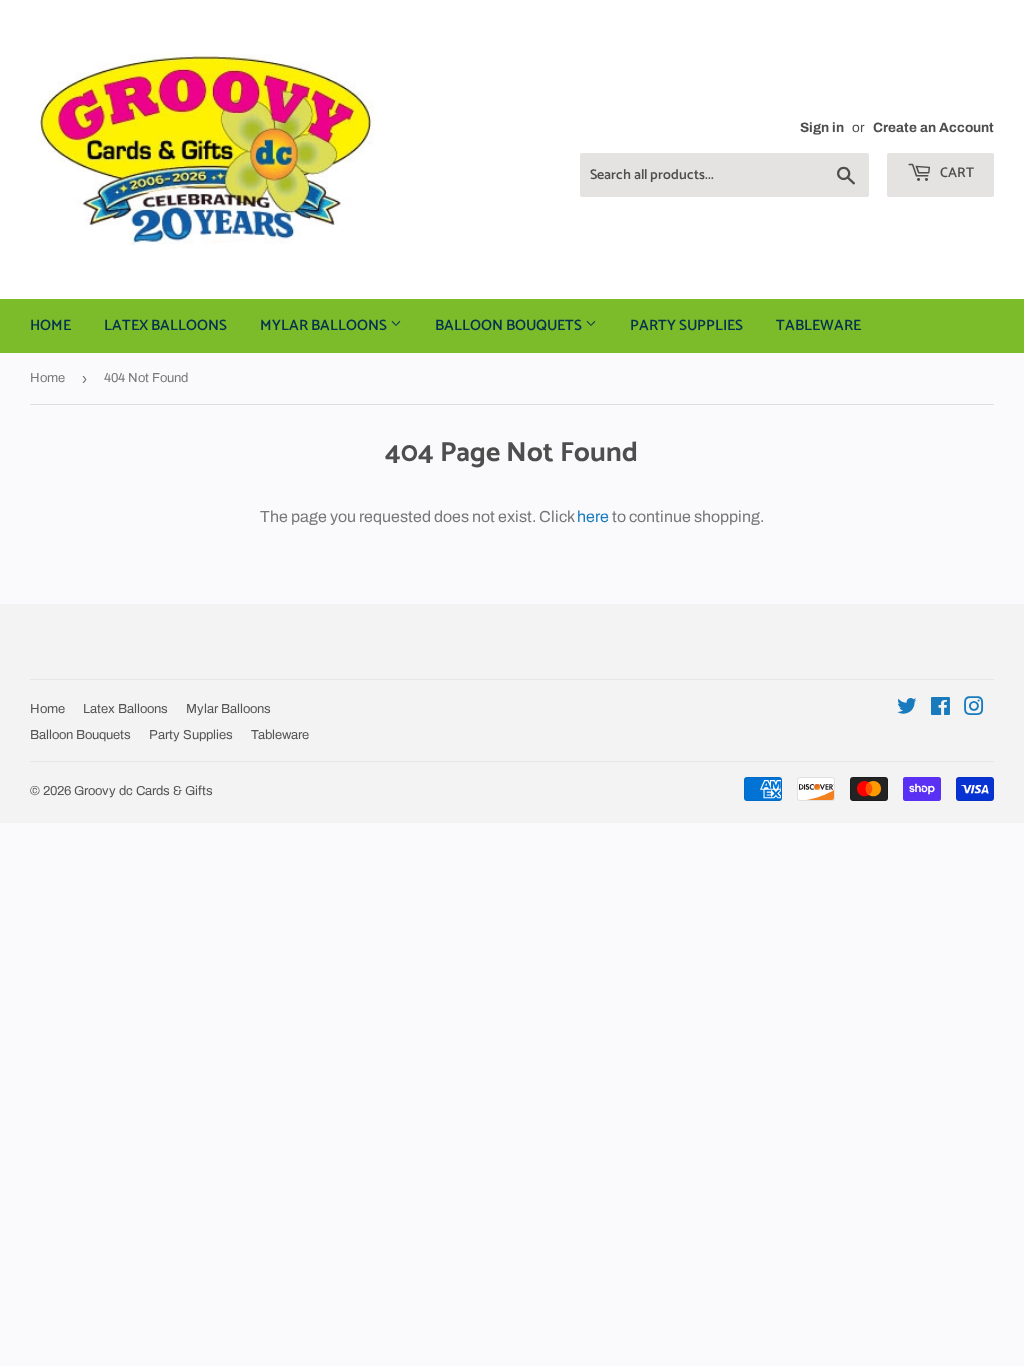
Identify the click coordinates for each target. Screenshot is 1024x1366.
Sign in (822, 127)
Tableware (818, 325)
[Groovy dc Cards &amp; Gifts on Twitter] (907, 708)
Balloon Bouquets (510, 325)
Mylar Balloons (325, 325)
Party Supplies (686, 325)
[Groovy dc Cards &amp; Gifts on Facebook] (940, 708)
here (593, 516)
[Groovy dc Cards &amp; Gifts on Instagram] (974, 708)
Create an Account (933, 127)
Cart (955, 173)
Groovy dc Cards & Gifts (143, 791)
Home (50, 325)
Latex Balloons (165, 325)
